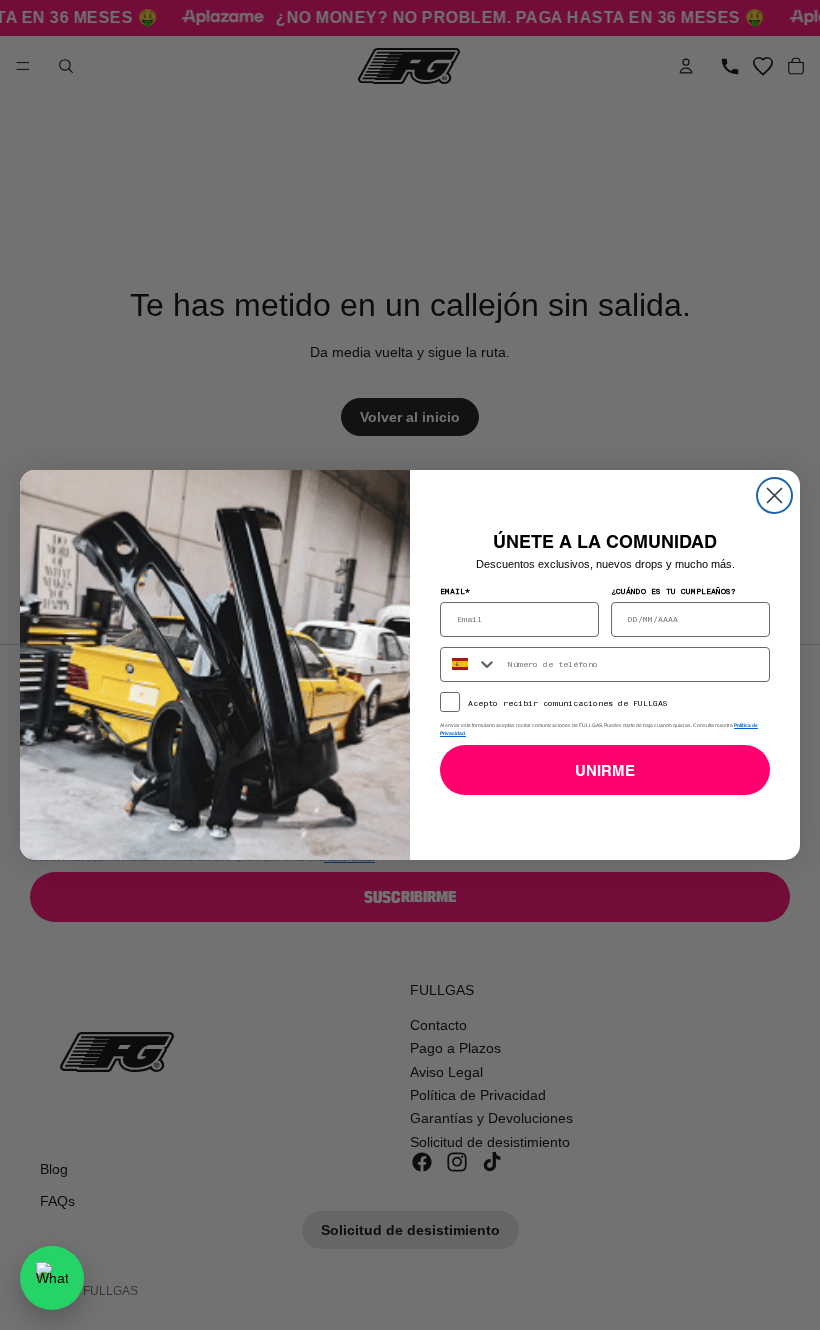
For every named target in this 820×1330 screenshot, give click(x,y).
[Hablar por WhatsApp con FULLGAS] (52, 1278)
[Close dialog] (774, 495)
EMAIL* (455, 591)
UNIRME (605, 770)
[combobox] (469, 664)
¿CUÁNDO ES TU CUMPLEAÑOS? (673, 591)
